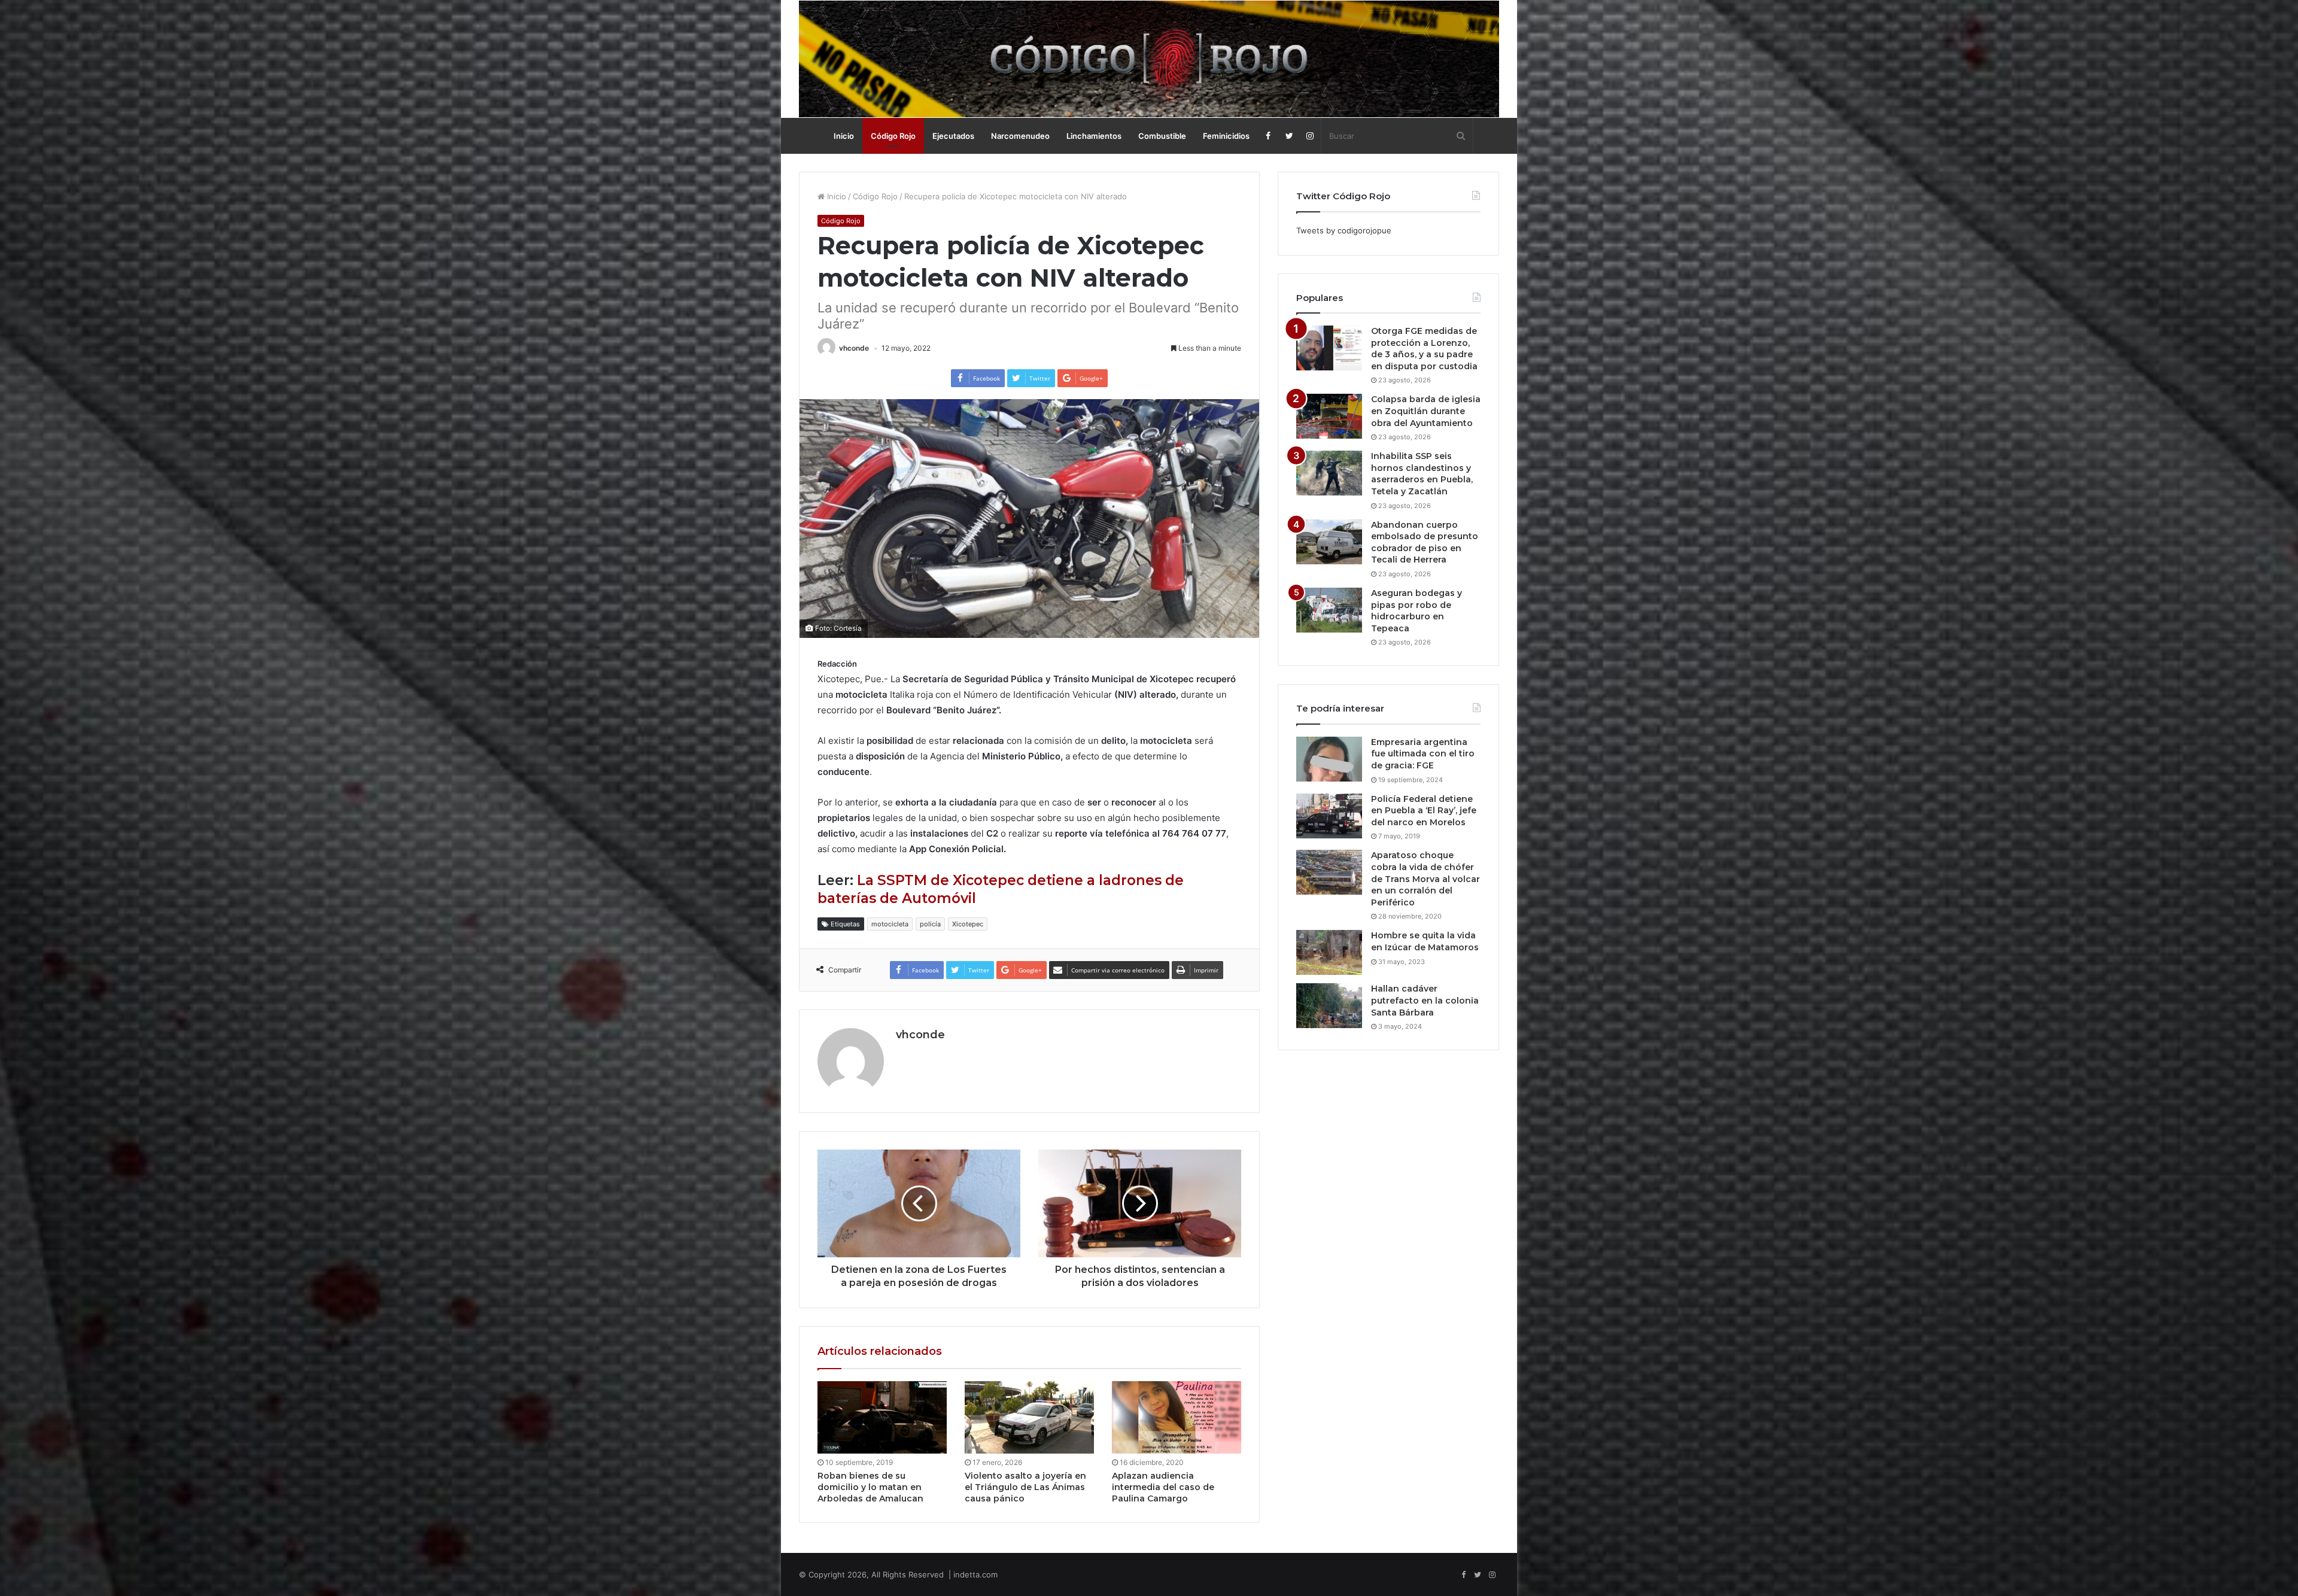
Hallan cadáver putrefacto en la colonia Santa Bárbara (1425, 1000)
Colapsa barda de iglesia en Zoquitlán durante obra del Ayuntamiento (1426, 411)
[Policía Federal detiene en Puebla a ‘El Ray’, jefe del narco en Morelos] (1329, 816)
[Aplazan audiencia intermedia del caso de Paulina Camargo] (1177, 1418)
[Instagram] (1310, 136)
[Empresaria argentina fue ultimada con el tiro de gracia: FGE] (1329, 759)
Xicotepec (968, 924)
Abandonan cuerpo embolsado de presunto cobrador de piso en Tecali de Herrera (1425, 542)
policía (930, 924)
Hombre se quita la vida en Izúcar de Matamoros (1425, 941)
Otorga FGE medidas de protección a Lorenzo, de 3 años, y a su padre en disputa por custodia (1424, 349)
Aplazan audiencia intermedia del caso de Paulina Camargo (1163, 1487)
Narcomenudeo (1020, 136)
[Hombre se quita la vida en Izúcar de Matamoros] (1329, 952)
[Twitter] (1289, 136)
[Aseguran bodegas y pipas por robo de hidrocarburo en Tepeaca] (1329, 610)
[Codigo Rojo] (1149, 59)
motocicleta (890, 924)
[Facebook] (1268, 136)
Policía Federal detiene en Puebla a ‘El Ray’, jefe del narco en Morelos (1424, 811)
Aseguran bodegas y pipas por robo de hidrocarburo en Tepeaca (1417, 611)
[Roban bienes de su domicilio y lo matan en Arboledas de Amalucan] (882, 1418)
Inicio (844, 136)
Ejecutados (953, 136)
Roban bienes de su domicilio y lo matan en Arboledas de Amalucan (870, 1487)
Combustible (1162, 136)
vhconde (854, 348)
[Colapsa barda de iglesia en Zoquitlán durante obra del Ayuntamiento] (1329, 416)
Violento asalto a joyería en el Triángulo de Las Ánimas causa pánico (1025, 1487)
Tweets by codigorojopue (1344, 230)
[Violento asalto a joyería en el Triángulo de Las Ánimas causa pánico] (1029, 1418)
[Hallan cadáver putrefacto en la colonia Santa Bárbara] (1329, 1006)
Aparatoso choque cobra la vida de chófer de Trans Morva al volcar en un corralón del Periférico (1425, 878)
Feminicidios (1226, 136)
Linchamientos (1094, 136)
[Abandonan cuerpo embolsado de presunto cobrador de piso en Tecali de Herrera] (1329, 542)
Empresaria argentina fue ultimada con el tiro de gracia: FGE (1423, 754)
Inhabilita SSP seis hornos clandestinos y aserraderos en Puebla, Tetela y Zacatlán (1422, 474)
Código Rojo (893, 136)
